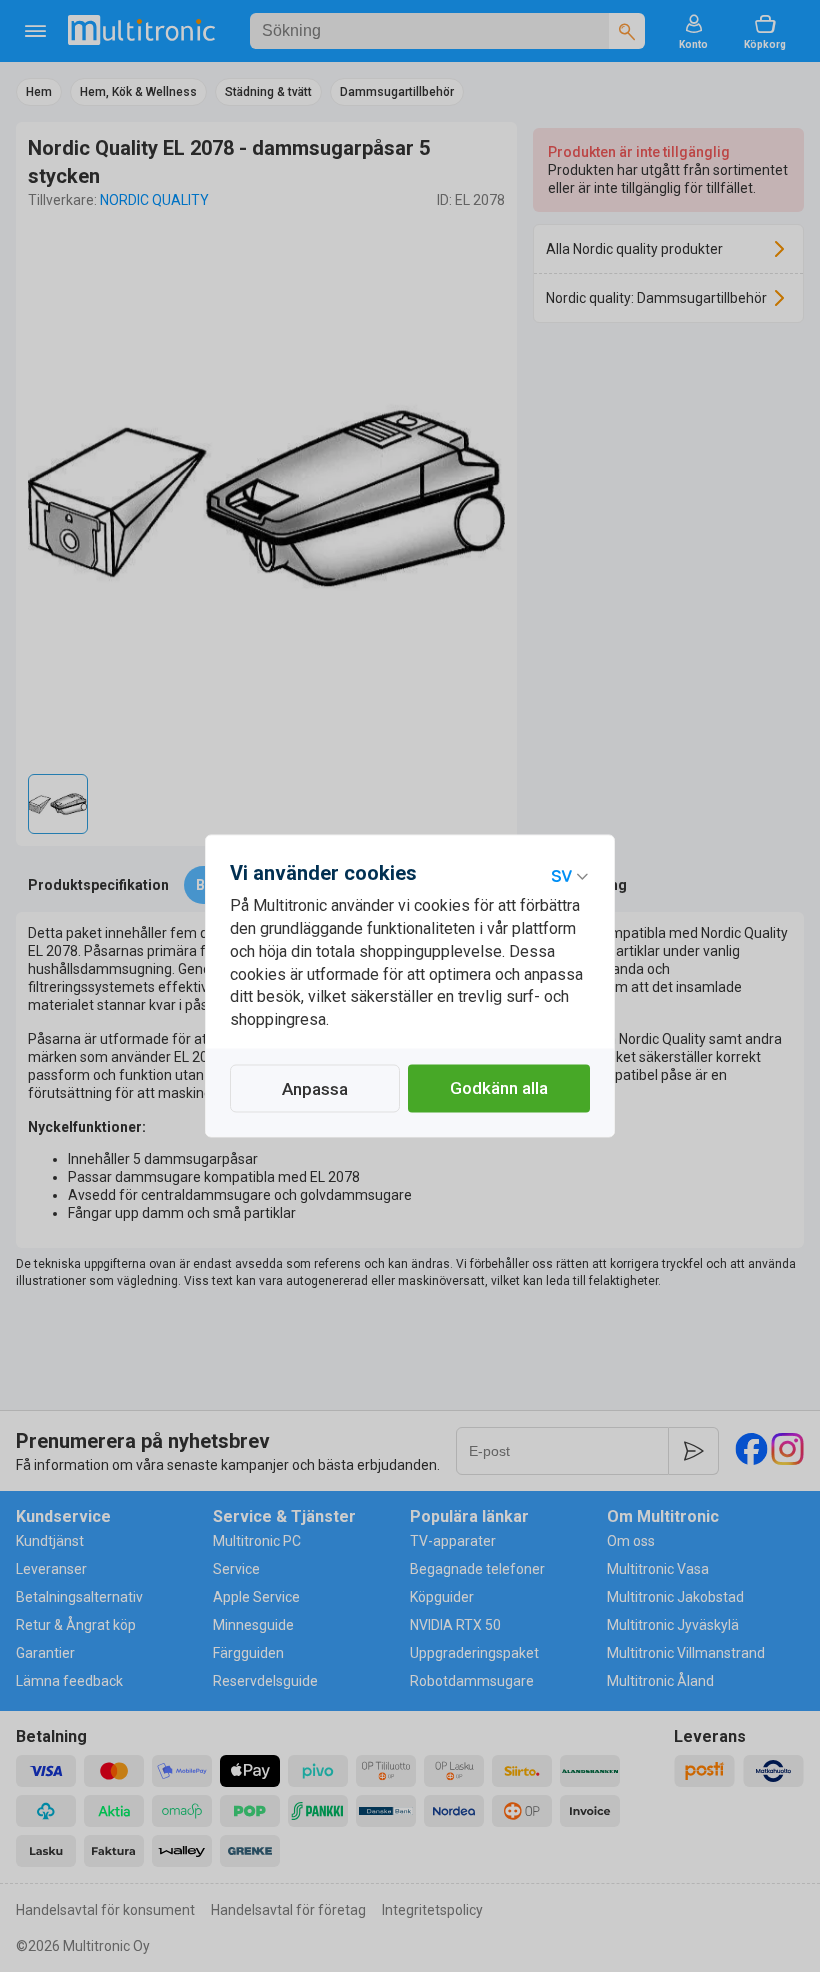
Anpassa (315, 1090)
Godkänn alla (499, 1089)
